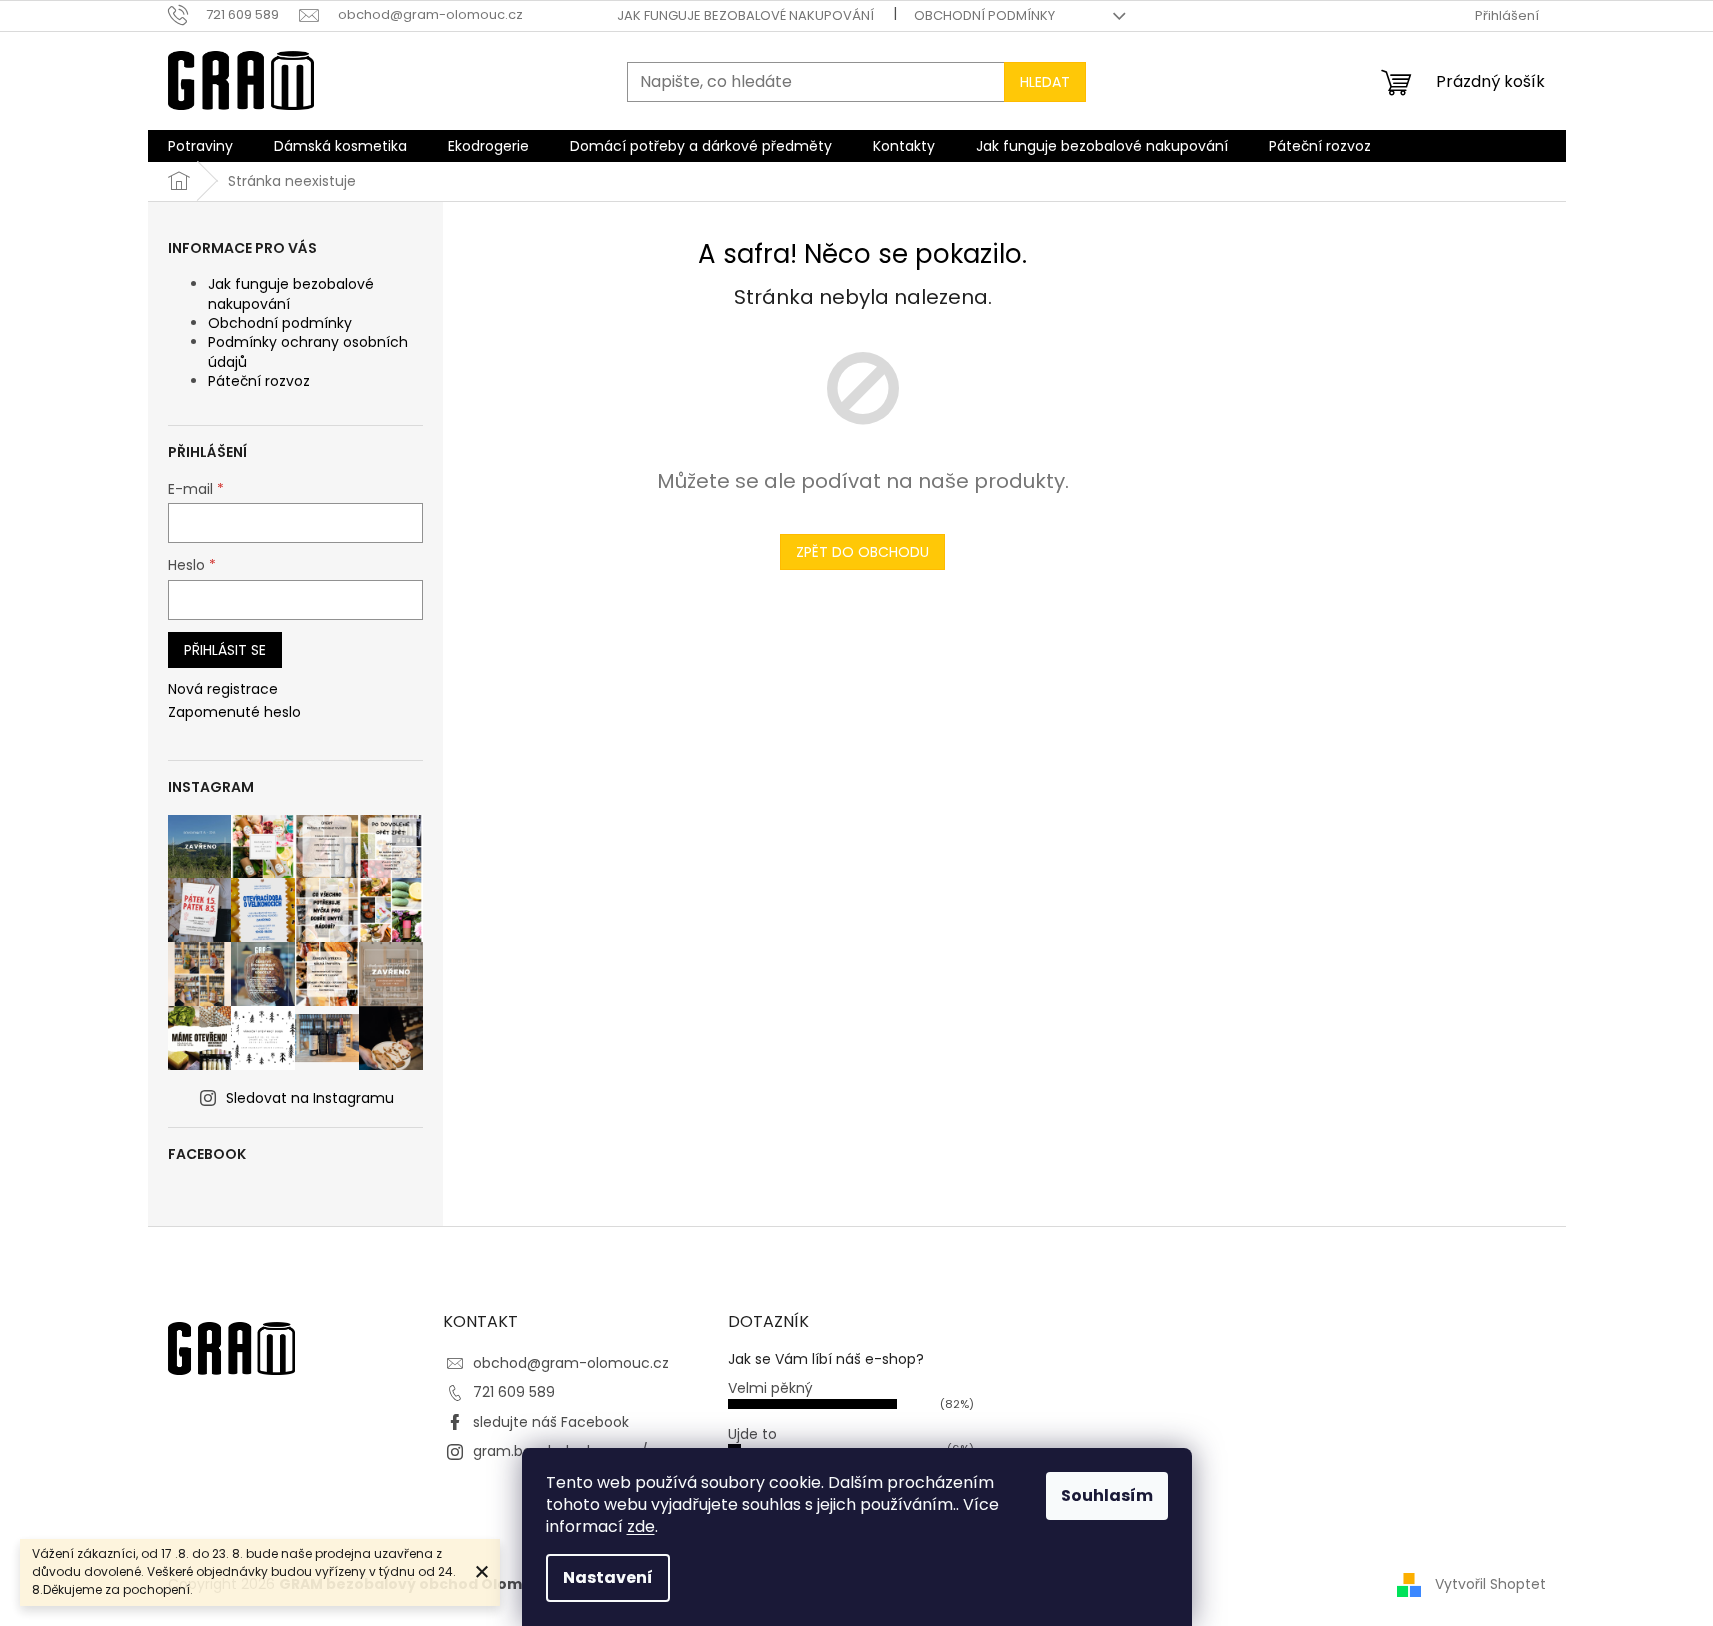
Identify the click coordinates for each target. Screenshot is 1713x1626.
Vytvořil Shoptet (1490, 1584)
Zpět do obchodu (862, 552)
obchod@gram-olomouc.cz (571, 1363)
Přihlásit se (225, 650)
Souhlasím (1107, 1495)
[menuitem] (200, 146)
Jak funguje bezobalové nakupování (745, 15)
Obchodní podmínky (984, 15)
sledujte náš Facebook (551, 1422)
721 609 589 (514, 1392)
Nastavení (608, 1577)
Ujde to (752, 1434)
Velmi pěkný (770, 1388)
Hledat (1045, 82)
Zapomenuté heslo (234, 712)
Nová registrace (223, 689)
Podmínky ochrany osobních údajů (308, 351)
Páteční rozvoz (259, 381)
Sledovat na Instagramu (310, 1098)
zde (641, 1526)
